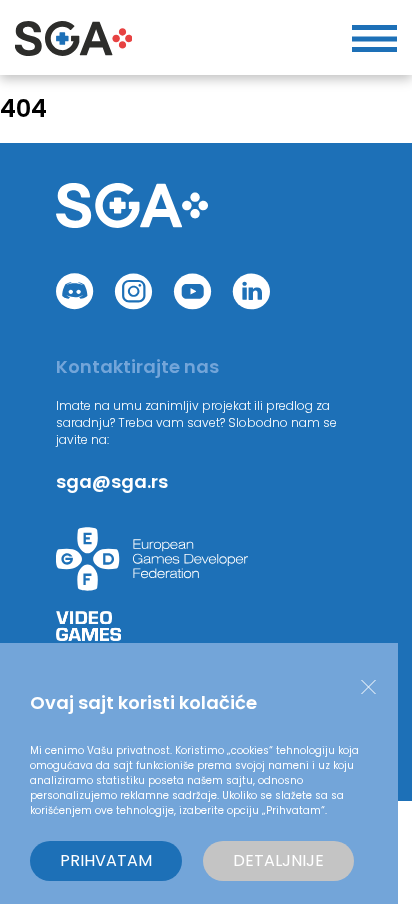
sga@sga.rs (112, 481)
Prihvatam (106, 860)
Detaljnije (278, 860)
